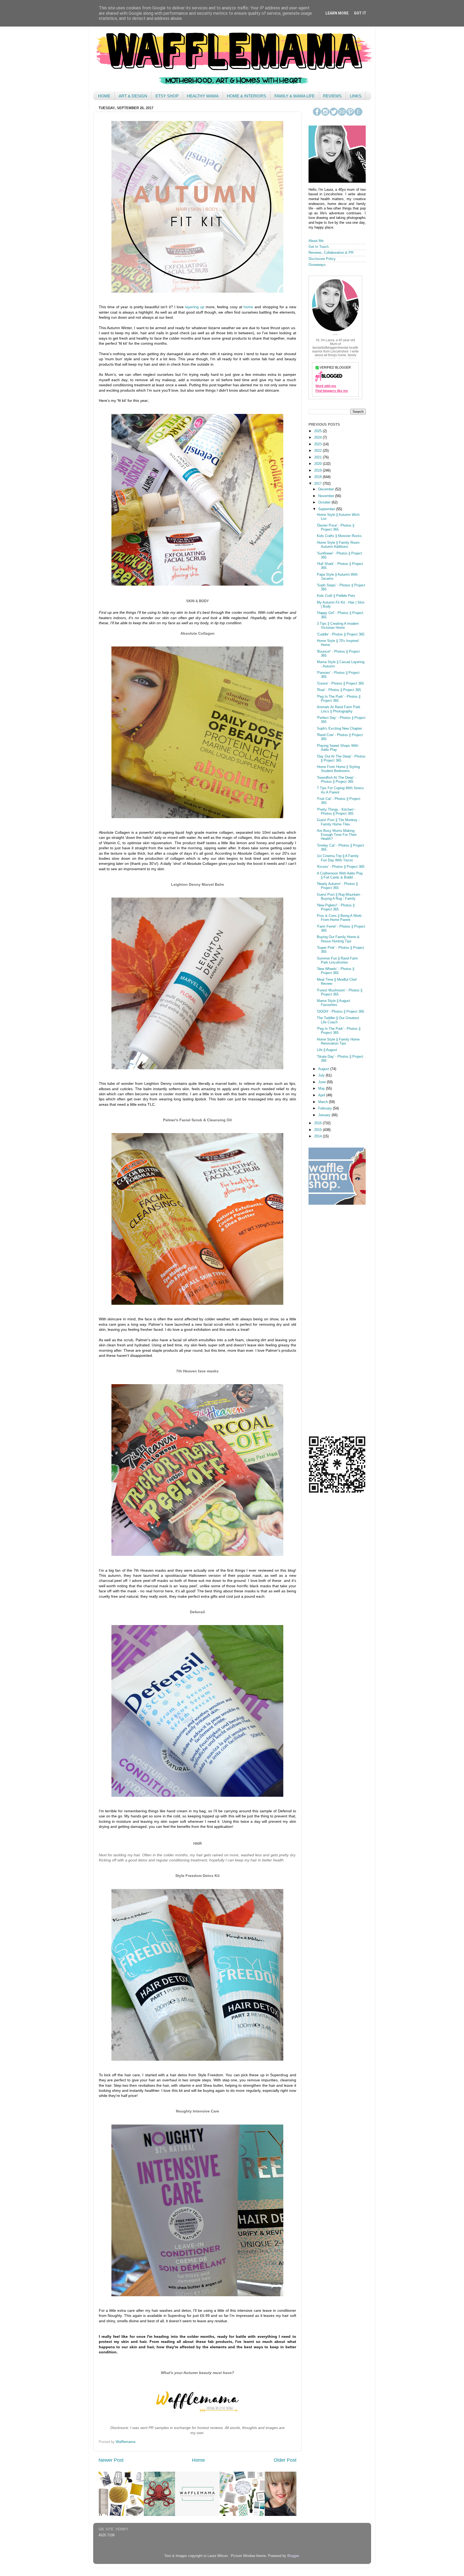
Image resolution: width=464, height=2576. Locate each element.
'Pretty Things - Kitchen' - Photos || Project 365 (336, 812)
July (322, 1075)
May (322, 1089)
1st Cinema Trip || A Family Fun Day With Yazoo (338, 858)
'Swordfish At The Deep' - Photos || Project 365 (336, 780)
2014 (318, 1136)
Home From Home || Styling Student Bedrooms (338, 769)
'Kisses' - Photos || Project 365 (341, 867)
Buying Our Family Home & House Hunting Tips (338, 939)
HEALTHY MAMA (203, 96)
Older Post (285, 2460)
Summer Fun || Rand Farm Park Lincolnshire (337, 960)
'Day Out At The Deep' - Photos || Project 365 (341, 758)
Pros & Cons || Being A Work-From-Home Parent (340, 918)
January (325, 1115)
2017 (318, 484)
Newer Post (111, 2460)
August (324, 1069)
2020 (318, 464)
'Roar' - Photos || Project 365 (339, 690)
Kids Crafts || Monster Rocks (339, 536)
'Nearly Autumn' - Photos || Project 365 (337, 886)
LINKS (356, 96)
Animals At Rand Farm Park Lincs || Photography (339, 709)
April (322, 1095)
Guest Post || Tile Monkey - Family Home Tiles (338, 822)
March (324, 1102)
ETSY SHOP (167, 96)
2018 (318, 477)
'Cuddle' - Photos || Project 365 (341, 634)
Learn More (337, 13)
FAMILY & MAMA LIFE (295, 96)
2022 (318, 451)
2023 (318, 444)
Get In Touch (319, 247)
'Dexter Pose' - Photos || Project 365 (336, 528)
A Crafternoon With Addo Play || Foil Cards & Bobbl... (340, 875)
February (326, 1108)
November (327, 496)
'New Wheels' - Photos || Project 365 (336, 971)
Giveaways (317, 265)
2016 (318, 1123)
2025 (318, 431)
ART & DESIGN (133, 96)
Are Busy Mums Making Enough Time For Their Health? (337, 835)
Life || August (327, 1050)
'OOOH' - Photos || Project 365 (340, 1012)
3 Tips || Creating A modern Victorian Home (338, 626)
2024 (318, 438)
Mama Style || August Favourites (334, 1003)
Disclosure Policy (322, 259)
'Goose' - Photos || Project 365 (340, 683)
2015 (318, 1130)
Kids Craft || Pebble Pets (336, 596)
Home (198, 2460)
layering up (195, 307)
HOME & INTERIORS (247, 96)
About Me (316, 241)
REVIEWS (332, 96)
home (248, 307)
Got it (360, 13)
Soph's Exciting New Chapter (339, 729)
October (325, 502)
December (327, 489)
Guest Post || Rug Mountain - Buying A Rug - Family (339, 897)
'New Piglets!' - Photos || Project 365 (336, 907)
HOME (104, 96)
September (327, 509)
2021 (318, 457)
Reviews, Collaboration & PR (331, 253)
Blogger (293, 2556)
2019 (318, 471)
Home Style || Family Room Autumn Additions (338, 545)
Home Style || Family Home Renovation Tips (338, 1041)
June (322, 1082)
